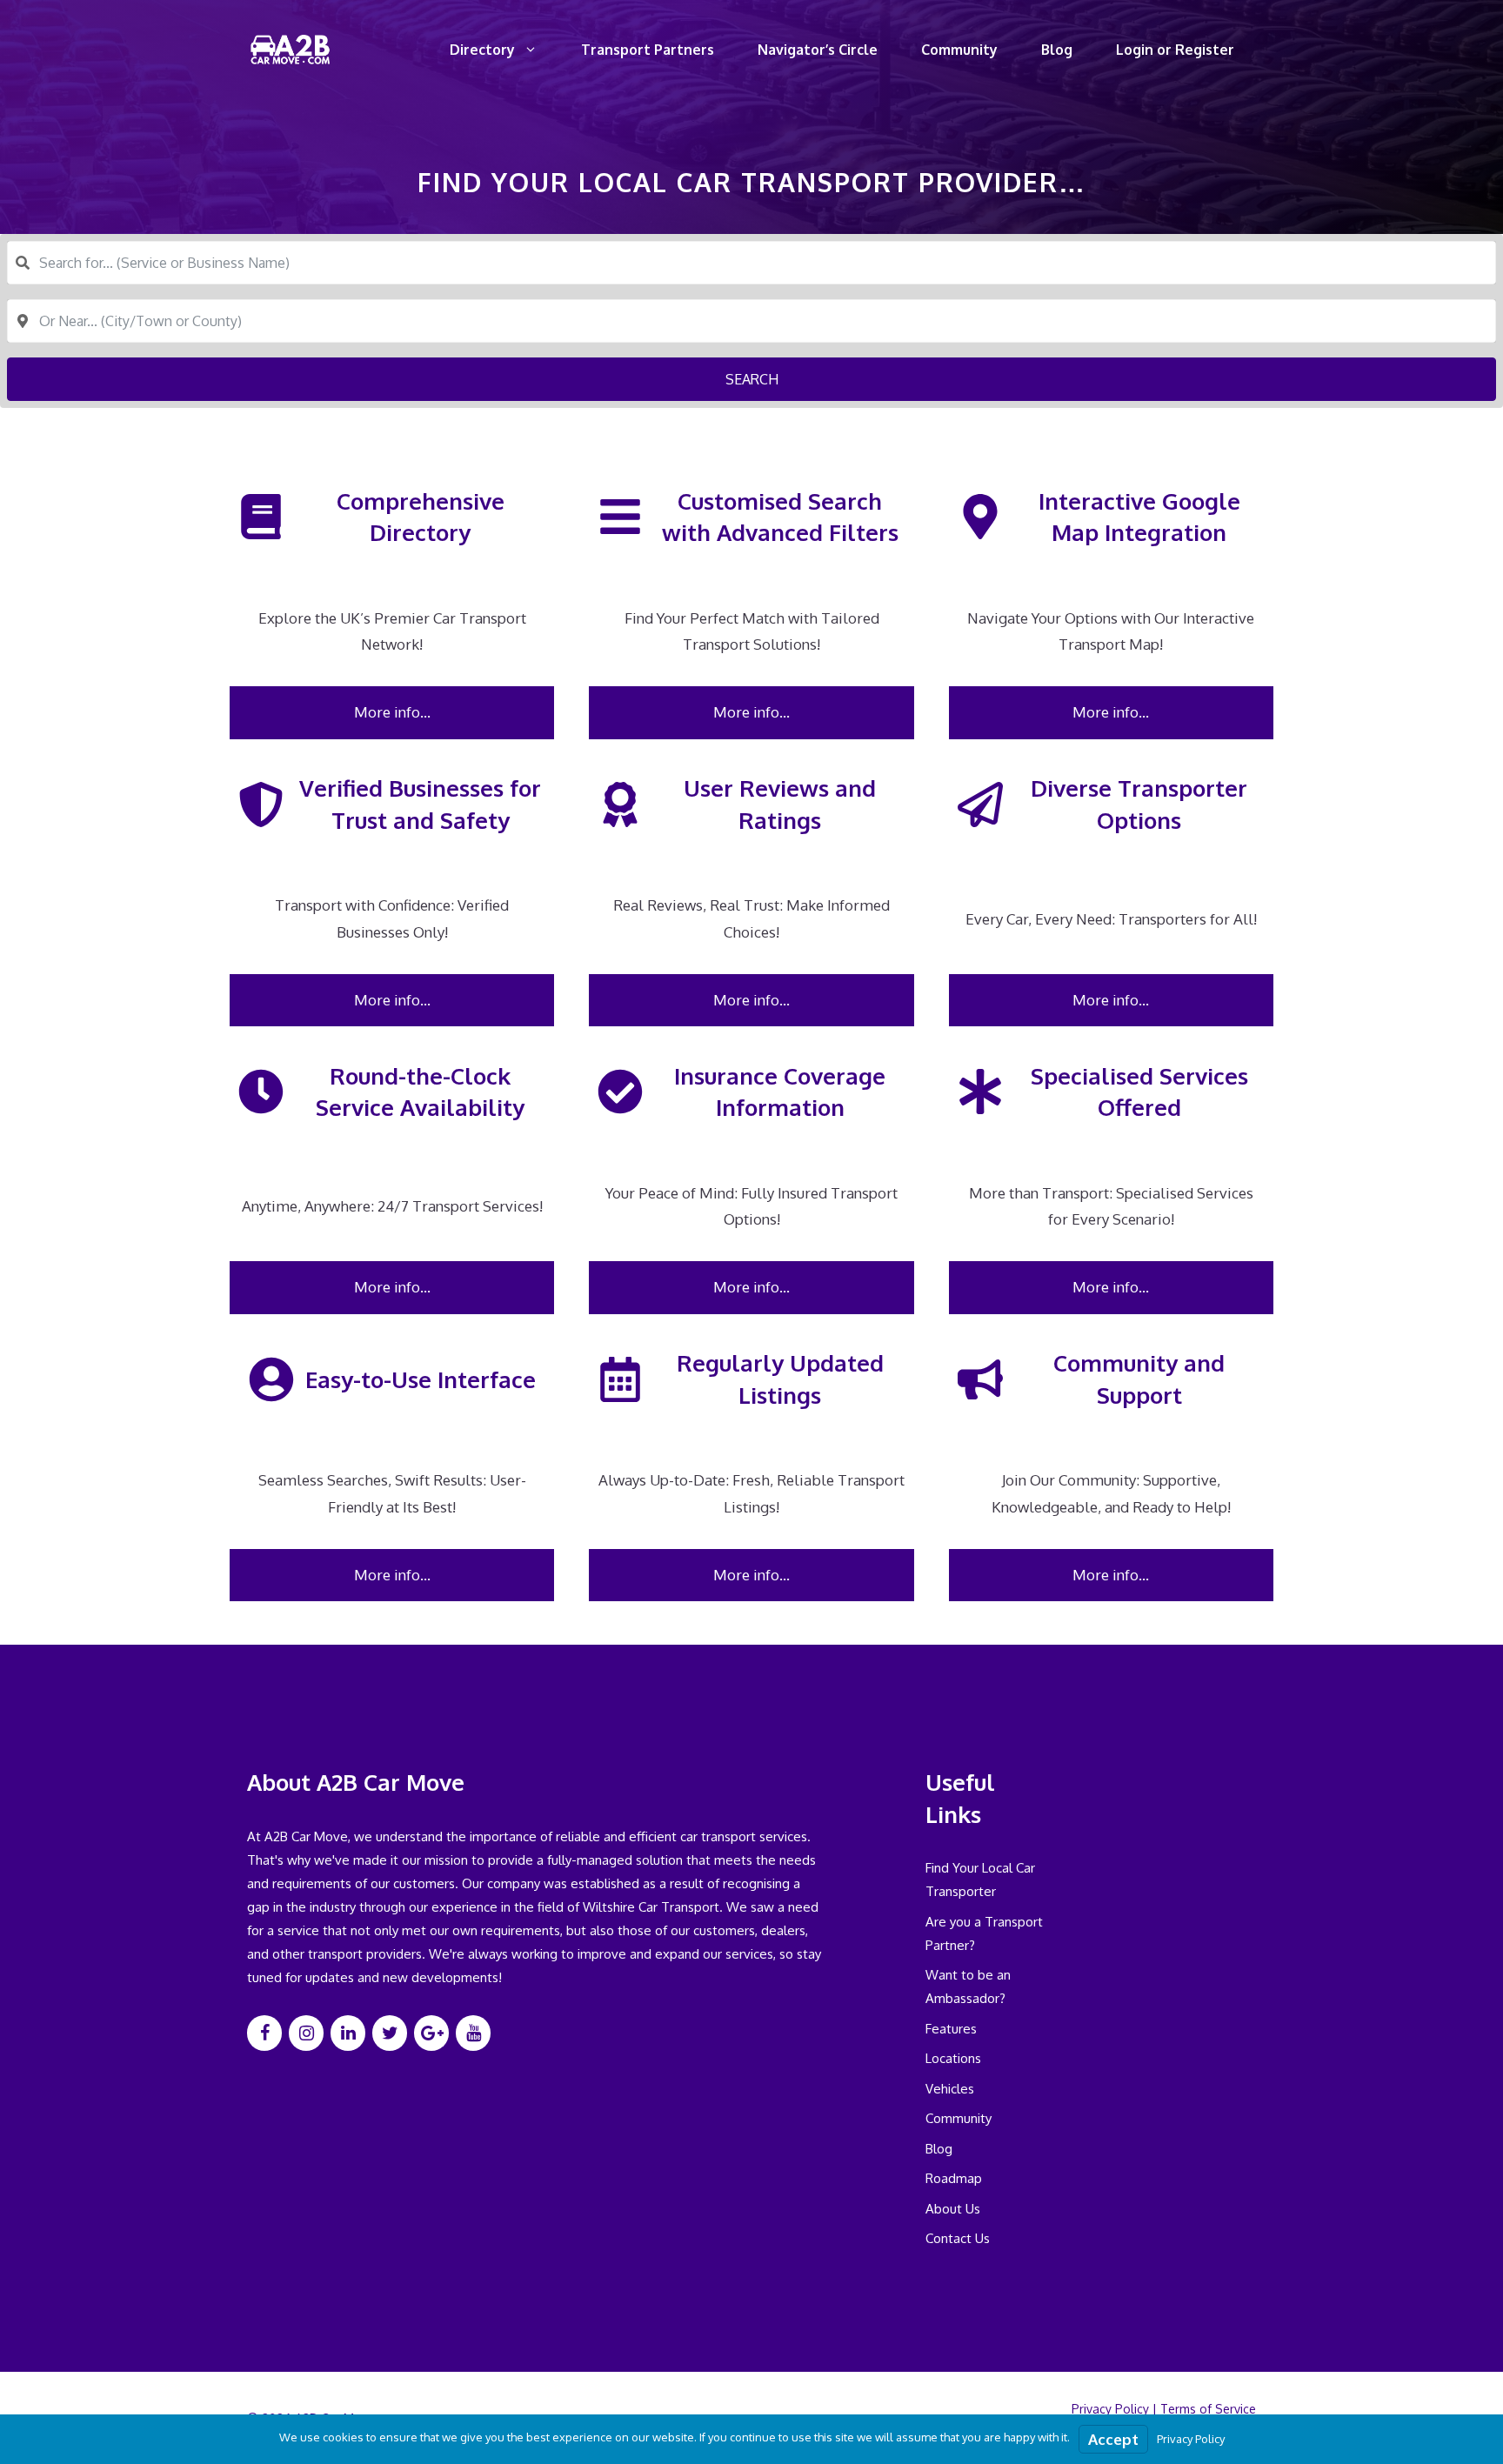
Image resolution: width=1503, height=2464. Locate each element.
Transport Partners (648, 50)
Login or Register (1175, 50)
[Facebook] (264, 2033)
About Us (953, 2209)
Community (959, 50)
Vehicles (950, 2089)
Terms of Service (1208, 2409)
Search (752, 379)
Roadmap (954, 2178)
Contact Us (958, 2238)
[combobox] (751, 263)
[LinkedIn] (348, 2033)
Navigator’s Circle (818, 50)
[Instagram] (306, 2033)
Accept (1113, 2439)
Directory (482, 50)
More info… (392, 712)
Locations (953, 2058)
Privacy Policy (1110, 2409)
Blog (1057, 50)
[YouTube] (473, 2033)
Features (951, 2029)
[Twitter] (390, 2033)
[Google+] (431, 2033)
